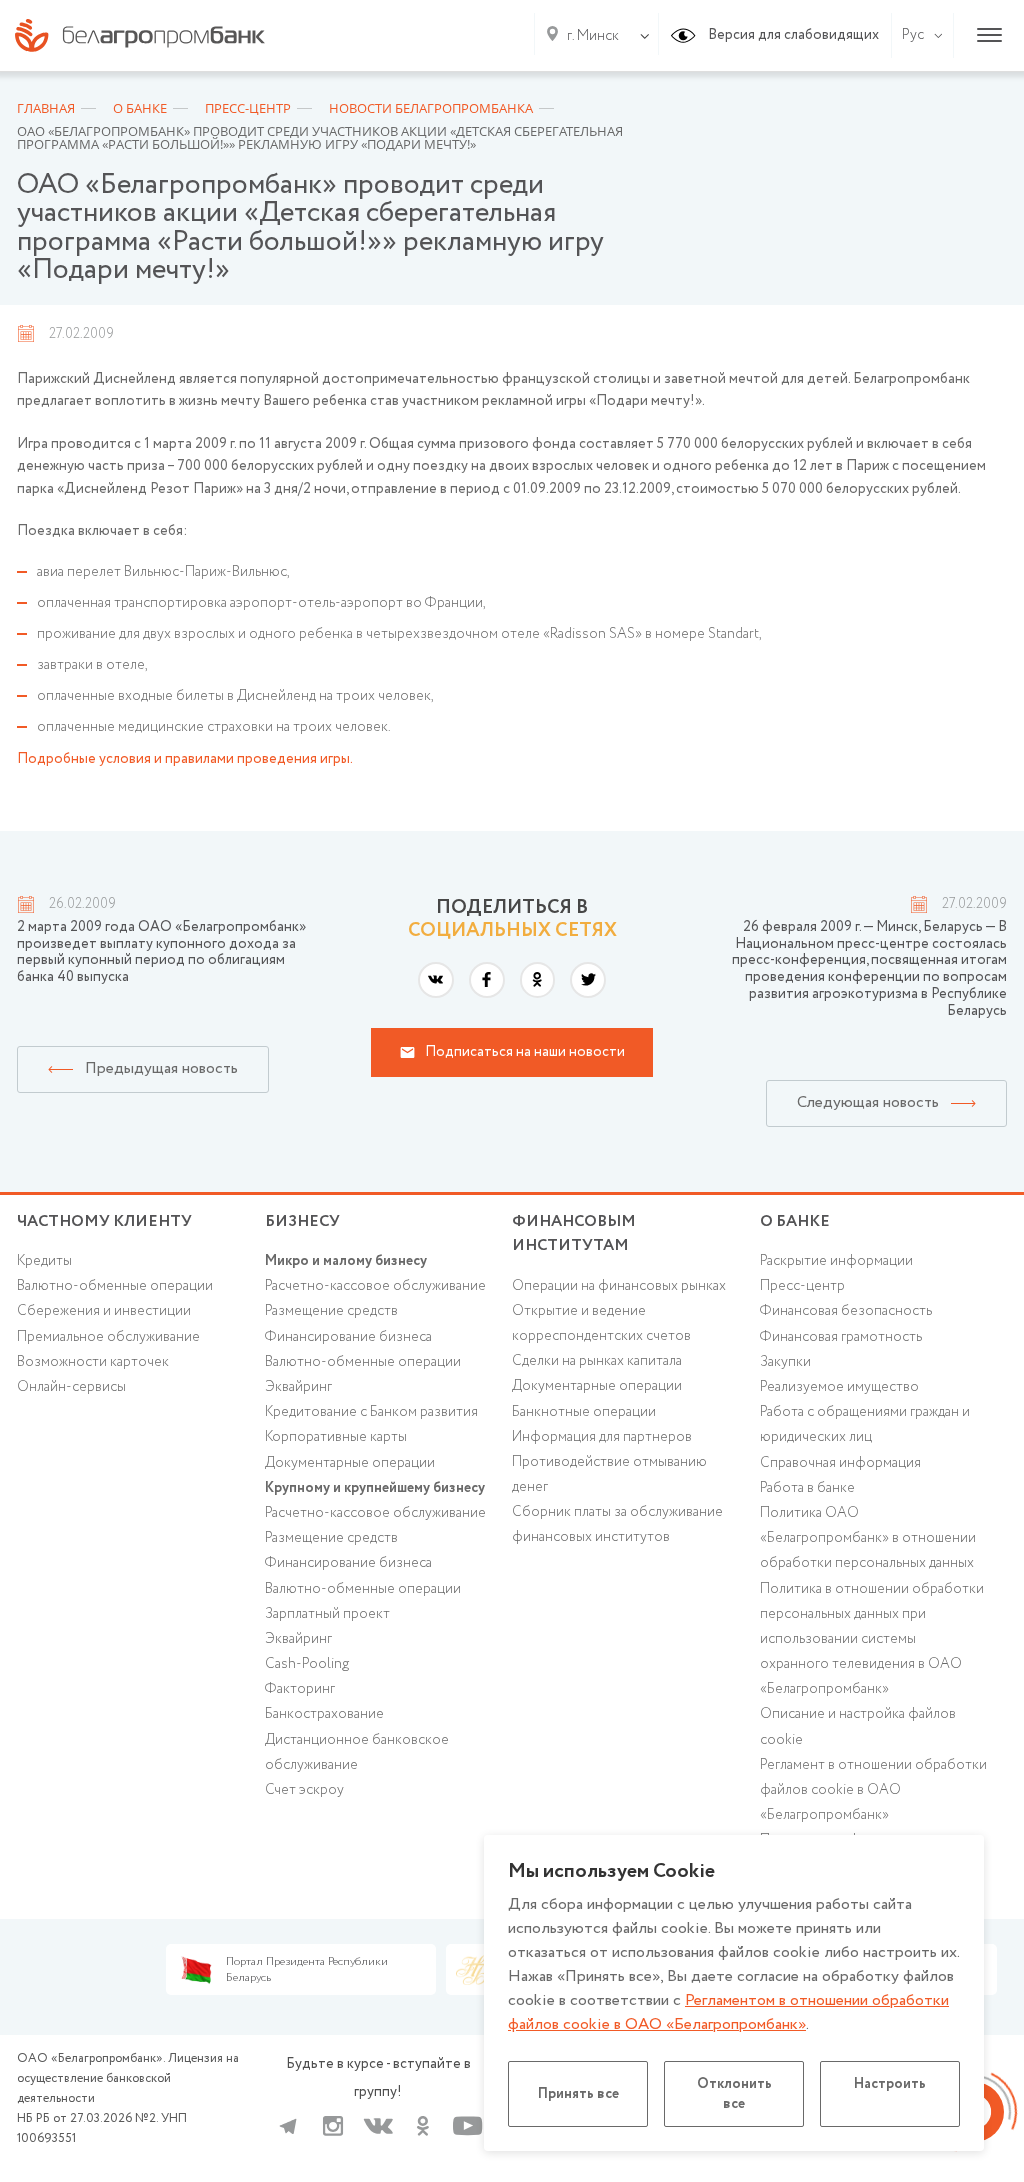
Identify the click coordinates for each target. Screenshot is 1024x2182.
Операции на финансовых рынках (619, 1286)
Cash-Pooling (307, 1664)
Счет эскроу (304, 1790)
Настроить (890, 2084)
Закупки (785, 1362)
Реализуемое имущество (839, 1387)
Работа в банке (807, 1488)
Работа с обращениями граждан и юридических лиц (865, 1424)
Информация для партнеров (602, 1437)
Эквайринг (298, 1387)
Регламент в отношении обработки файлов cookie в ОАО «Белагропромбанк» (873, 1790)
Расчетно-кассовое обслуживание (375, 1286)
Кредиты (44, 1261)
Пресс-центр (802, 1286)
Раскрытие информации (836, 1261)
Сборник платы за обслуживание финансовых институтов (617, 1524)
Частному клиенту (104, 1221)
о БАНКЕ (795, 1221)
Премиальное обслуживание (108, 1337)
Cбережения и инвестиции (104, 1311)
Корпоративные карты (336, 1437)
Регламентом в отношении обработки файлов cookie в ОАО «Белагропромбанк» (728, 2012)
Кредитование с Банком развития (371, 1412)
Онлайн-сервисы (71, 1387)
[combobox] (589, 36)
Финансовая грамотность (841, 1337)
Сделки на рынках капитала (597, 1361)
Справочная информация (840, 1463)
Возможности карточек (93, 1362)
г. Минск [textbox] (593, 36)
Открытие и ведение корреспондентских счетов (601, 1323)
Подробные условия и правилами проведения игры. (185, 759)
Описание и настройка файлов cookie (858, 1726)
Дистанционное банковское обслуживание (357, 1752)
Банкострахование (324, 1714)
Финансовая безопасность (846, 1311)
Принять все (578, 2094)
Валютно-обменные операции (115, 1286)
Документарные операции (350, 1463)
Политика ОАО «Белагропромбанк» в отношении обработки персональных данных (868, 1538)
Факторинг (300, 1689)
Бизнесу (302, 1221)
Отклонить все (734, 2094)
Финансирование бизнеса (348, 1337)
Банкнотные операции (584, 1412)
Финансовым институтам (574, 1234)
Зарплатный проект (327, 1614)
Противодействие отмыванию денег (609, 1474)
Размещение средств (331, 1311)
